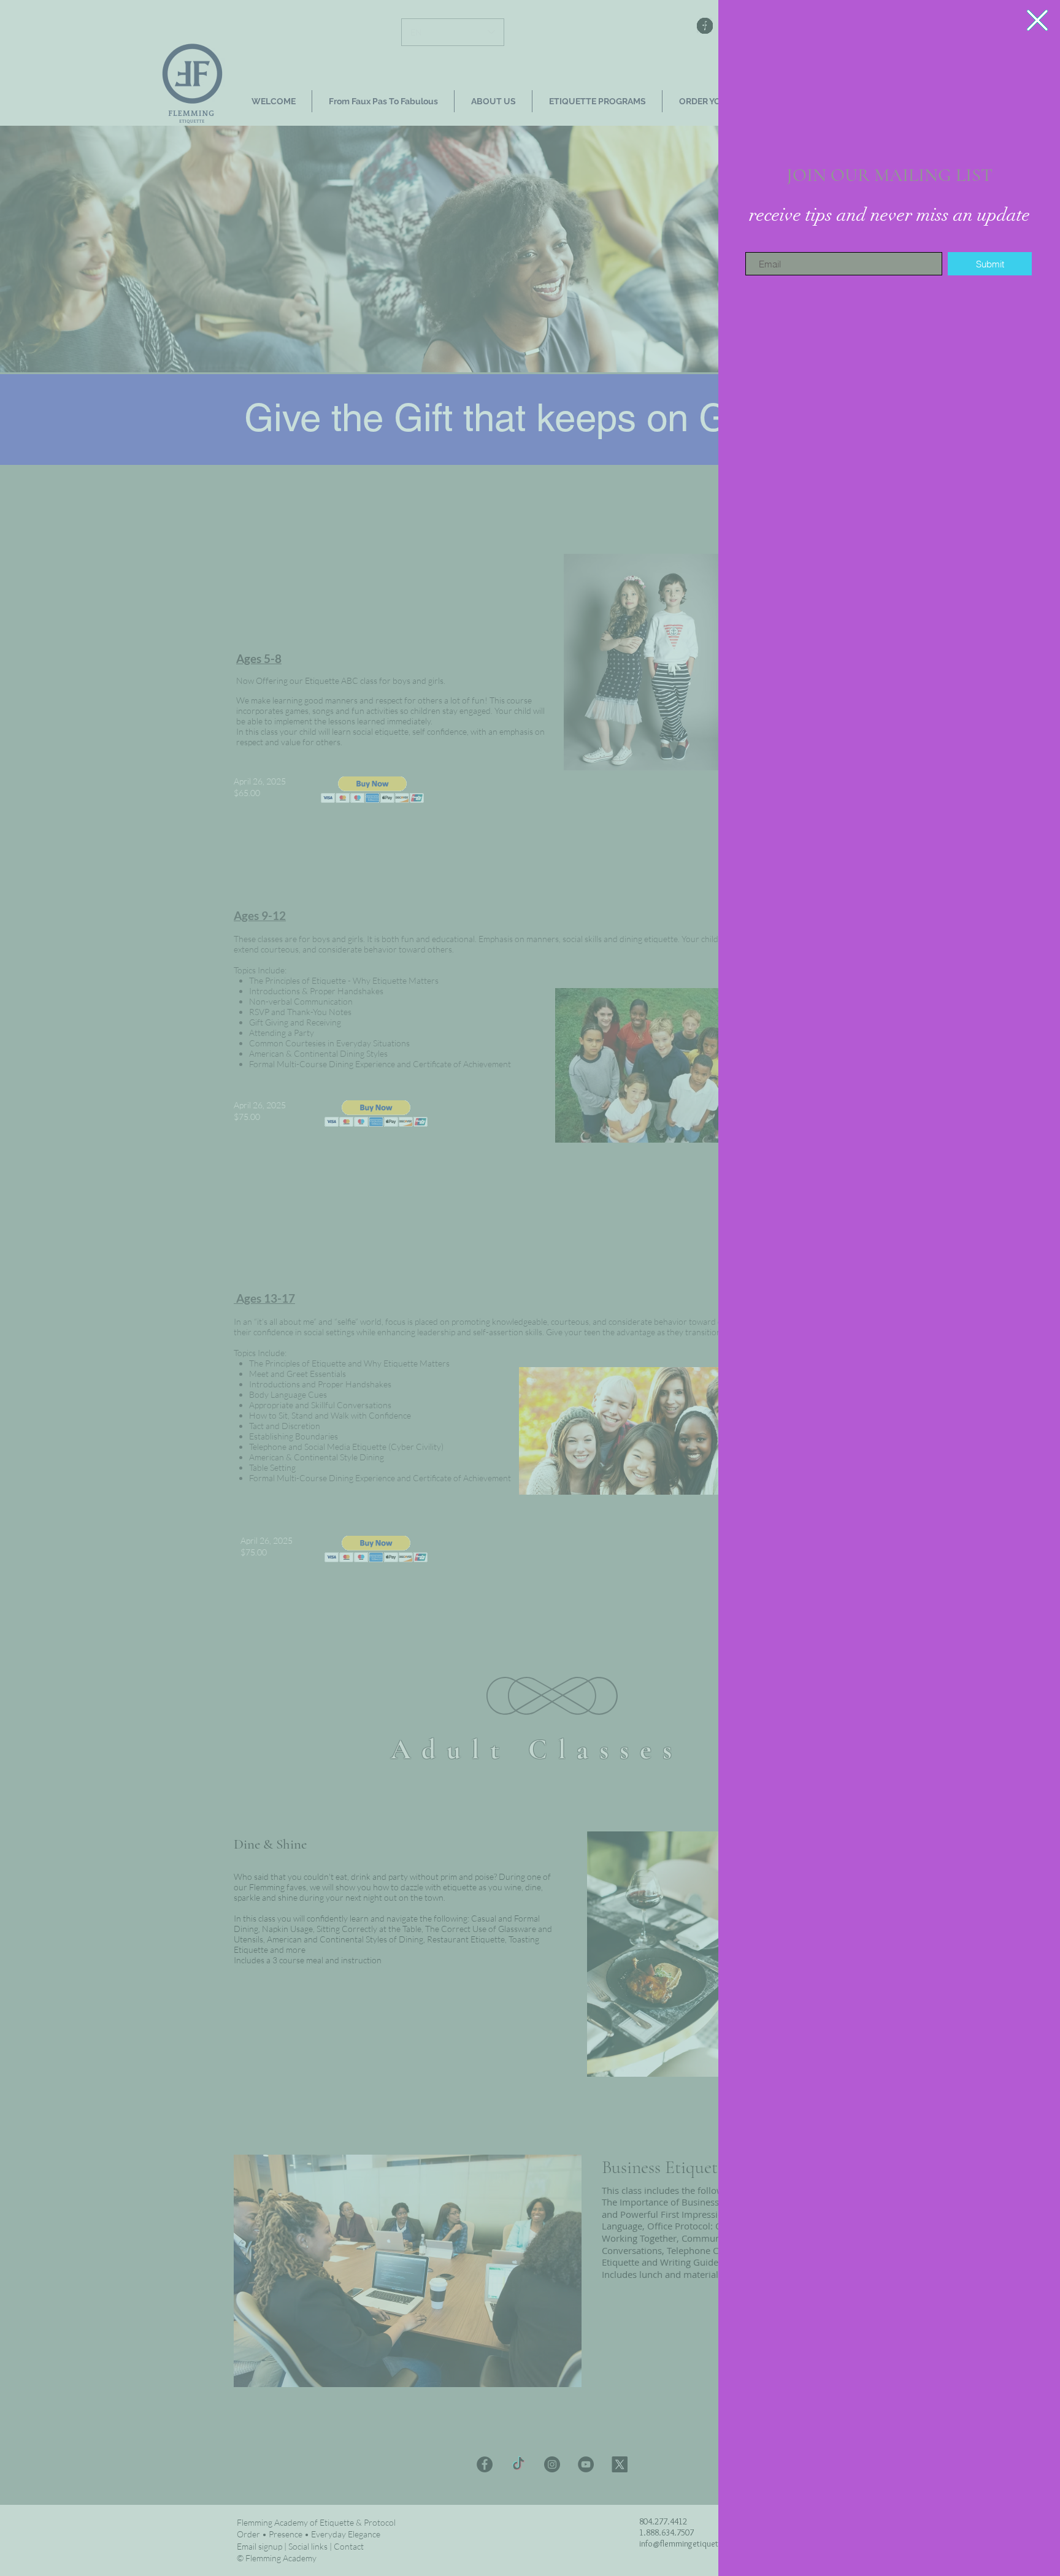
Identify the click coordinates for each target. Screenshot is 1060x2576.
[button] (1037, 20)
